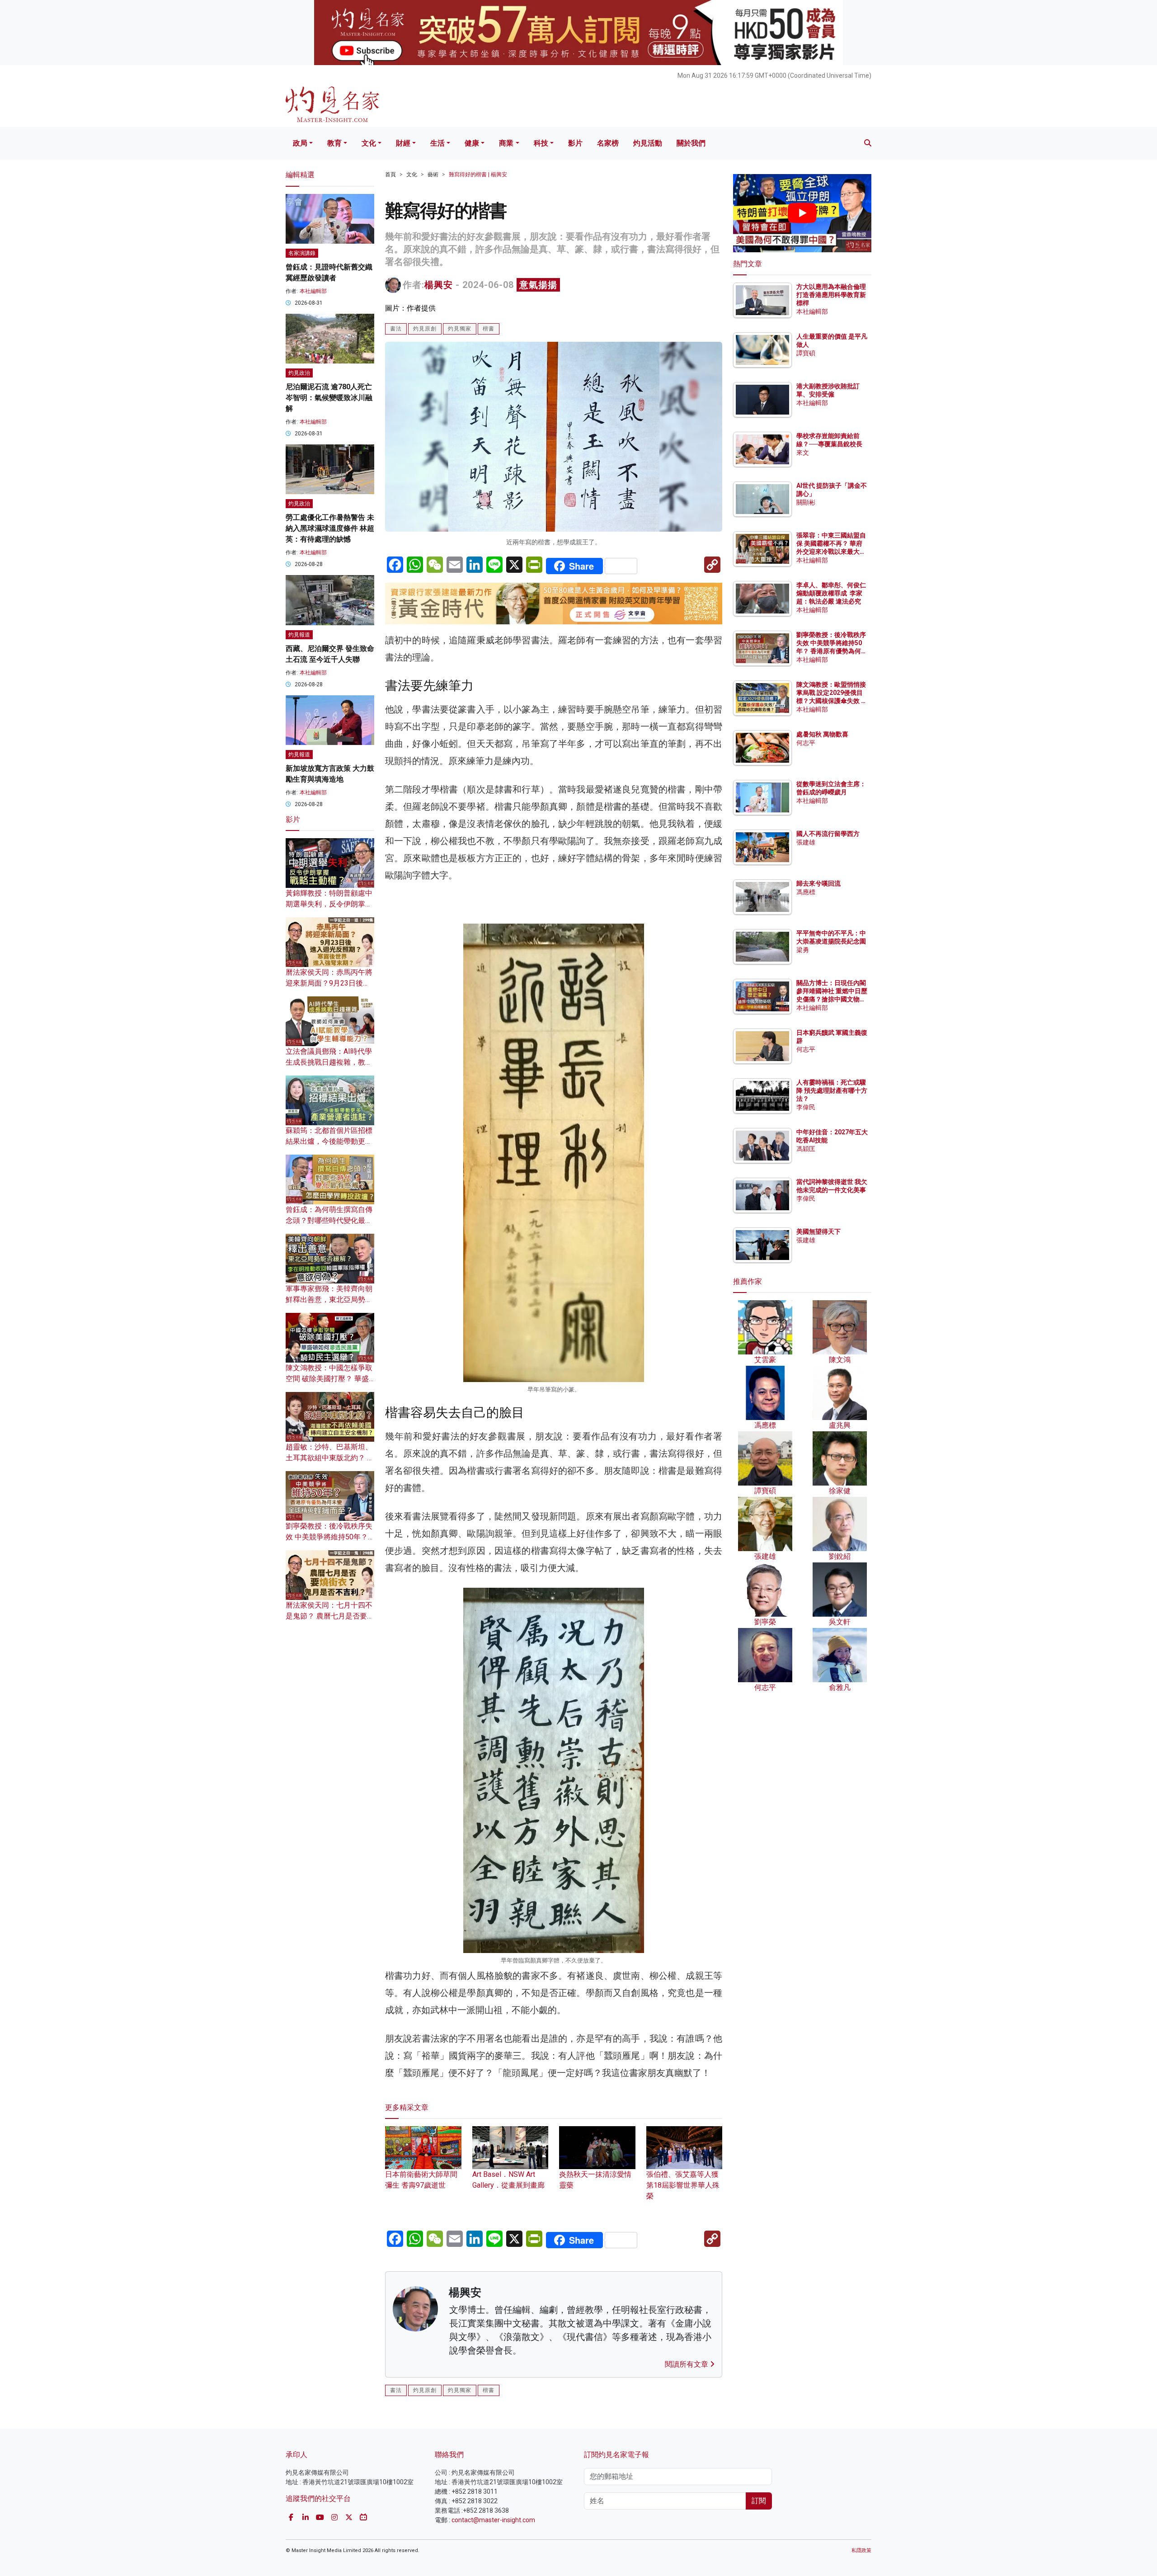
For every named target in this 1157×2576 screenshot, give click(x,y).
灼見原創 (425, 329)
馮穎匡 (806, 1149)
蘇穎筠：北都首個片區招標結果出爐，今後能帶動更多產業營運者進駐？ (329, 1141)
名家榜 (608, 143)
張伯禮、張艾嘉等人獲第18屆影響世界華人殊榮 (683, 2185)
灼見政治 (299, 373)
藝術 (433, 175)
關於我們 (691, 143)
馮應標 (806, 892)
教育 (334, 143)
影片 (575, 143)
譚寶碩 (806, 353)
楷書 (489, 329)
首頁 (390, 175)
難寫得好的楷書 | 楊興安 (478, 175)
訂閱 (759, 2501)
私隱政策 (861, 2550)
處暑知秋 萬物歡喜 (822, 734)
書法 (396, 329)
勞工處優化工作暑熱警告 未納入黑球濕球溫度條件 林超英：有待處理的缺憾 (330, 528)
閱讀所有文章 (687, 2364)
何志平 (806, 743)
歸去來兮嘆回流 (818, 883)
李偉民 (806, 1107)
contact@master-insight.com (493, 2520)
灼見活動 (648, 143)
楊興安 (439, 285)
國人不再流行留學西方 (828, 834)
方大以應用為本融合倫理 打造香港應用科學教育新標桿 (832, 295)
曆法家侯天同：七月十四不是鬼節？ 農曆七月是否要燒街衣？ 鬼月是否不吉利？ (330, 1616)
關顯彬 (806, 502)
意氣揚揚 (538, 285)
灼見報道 (299, 635)
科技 (541, 143)
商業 (506, 143)
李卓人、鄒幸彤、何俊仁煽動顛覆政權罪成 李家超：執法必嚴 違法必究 (831, 593)
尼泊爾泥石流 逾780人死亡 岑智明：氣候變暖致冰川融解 (329, 398)
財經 (403, 143)
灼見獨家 (460, 329)
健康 (472, 143)
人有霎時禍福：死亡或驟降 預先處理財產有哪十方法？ (832, 1090)
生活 (437, 143)
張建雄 (806, 842)
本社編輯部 (313, 291)
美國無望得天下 (818, 1231)
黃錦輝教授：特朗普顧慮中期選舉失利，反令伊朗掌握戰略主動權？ (329, 904)
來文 (803, 453)
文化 (369, 143)
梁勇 (803, 950)
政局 (300, 143)
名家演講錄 (302, 253)
